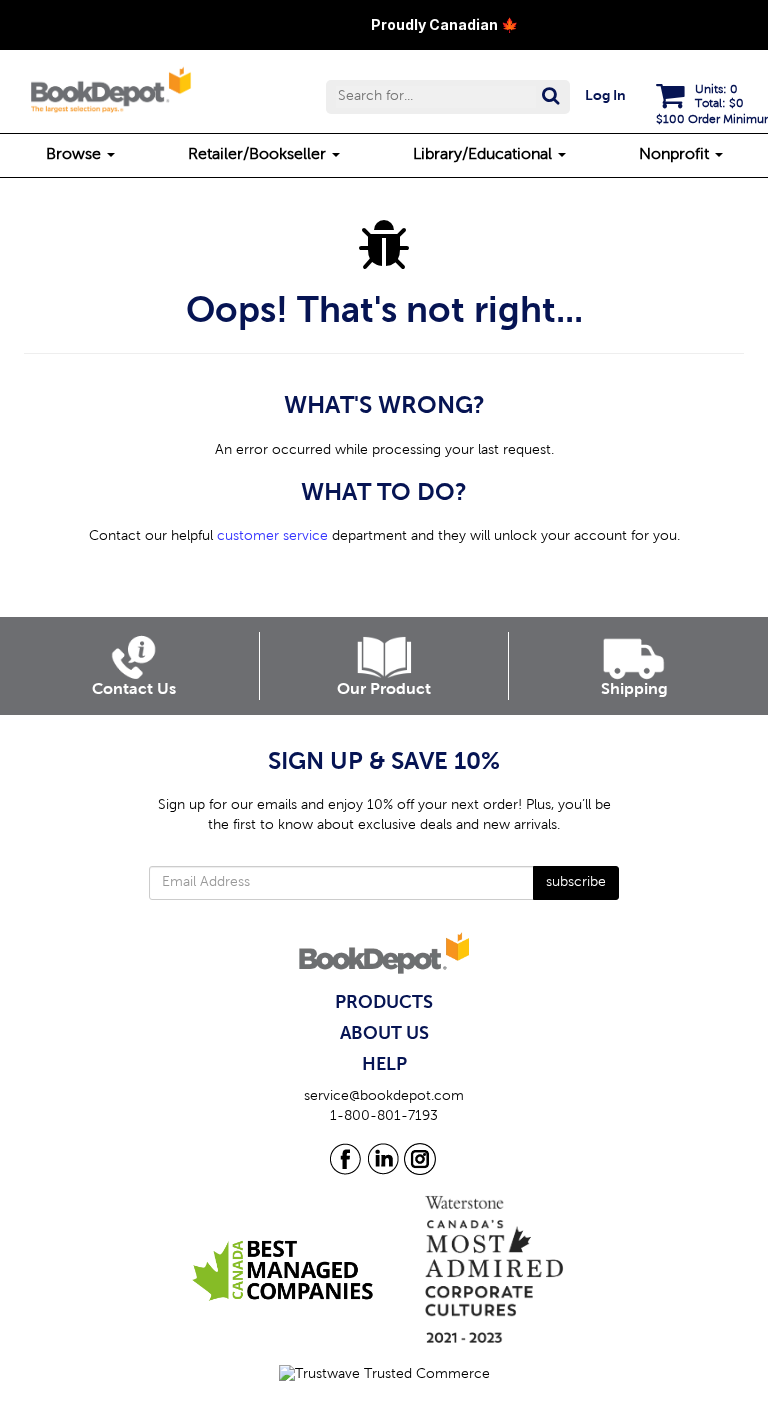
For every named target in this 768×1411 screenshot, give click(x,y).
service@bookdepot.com (384, 1097)
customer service (272, 537)
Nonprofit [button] (676, 155)
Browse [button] (75, 155)
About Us (384, 1034)
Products (384, 1003)
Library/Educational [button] (484, 155)
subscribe (576, 883)
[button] (448, 97)
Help (384, 1065)
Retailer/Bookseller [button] (259, 155)
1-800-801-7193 (384, 1117)
